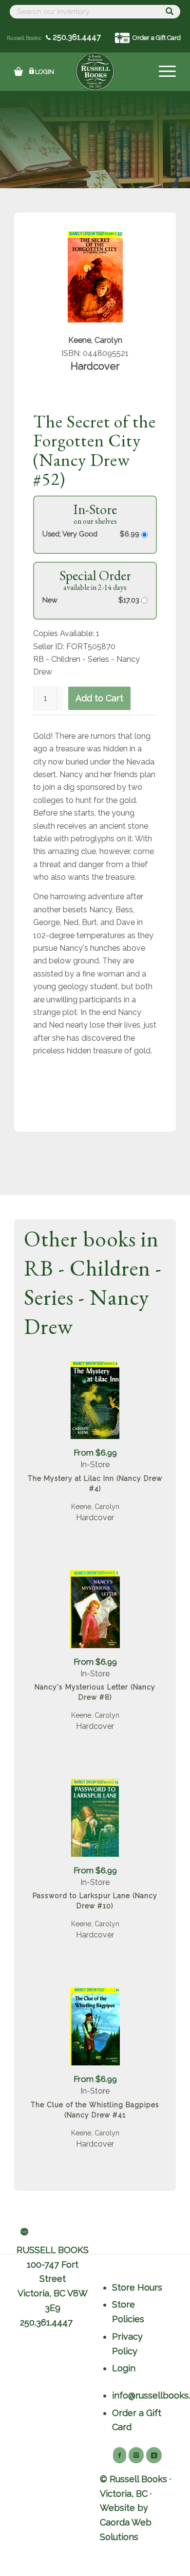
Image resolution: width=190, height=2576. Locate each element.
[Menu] (162, 71)
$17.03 (130, 600)
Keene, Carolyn (95, 1507)
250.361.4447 (76, 37)
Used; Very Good (70, 534)
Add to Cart (99, 698)
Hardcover (95, 1518)
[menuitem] (162, 71)
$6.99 (131, 534)
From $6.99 (95, 1453)
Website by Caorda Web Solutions (126, 2522)
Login (45, 72)
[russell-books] (95, 71)
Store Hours (137, 2287)
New (50, 600)
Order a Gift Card (157, 38)
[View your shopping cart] (19, 71)
